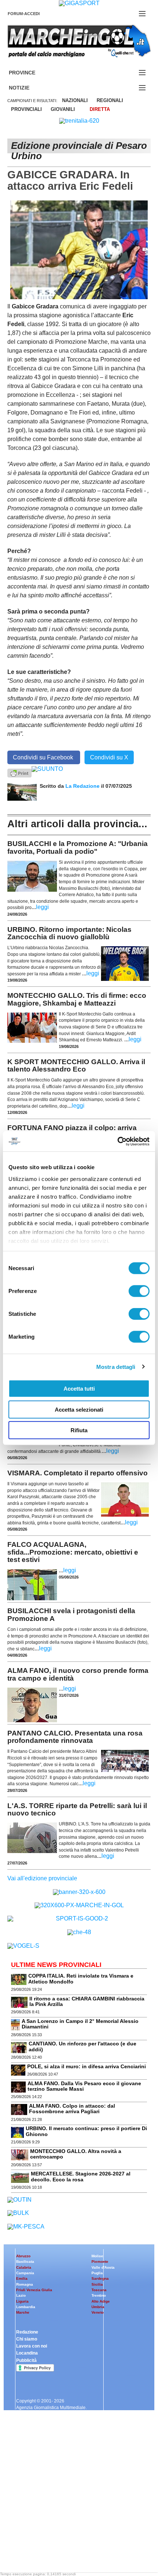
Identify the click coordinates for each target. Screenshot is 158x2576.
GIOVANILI (63, 109)
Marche (23, 2312)
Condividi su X (109, 757)
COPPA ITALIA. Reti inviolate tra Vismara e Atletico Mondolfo (81, 1979)
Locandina (27, 2353)
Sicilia (97, 2284)
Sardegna (100, 2278)
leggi (42, 907)
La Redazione (83, 786)
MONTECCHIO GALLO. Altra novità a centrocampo (76, 2154)
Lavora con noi (32, 2346)
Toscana (99, 2290)
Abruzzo (23, 2256)
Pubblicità (26, 2360)
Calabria (24, 2267)
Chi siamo (27, 2339)
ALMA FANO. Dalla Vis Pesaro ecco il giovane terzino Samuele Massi (84, 2086)
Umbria (98, 2307)
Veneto (98, 2312)
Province (31, 73)
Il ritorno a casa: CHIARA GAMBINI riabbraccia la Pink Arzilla (87, 2001)
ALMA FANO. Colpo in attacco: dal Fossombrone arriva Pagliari (72, 2109)
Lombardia (26, 2307)
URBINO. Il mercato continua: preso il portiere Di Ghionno (86, 2131)
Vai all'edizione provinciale (42, 1878)
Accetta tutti (79, 1389)
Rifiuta (79, 1430)
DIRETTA (100, 109)
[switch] (139, 1291)
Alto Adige (101, 2301)
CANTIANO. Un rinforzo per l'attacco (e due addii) (82, 2046)
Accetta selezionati (79, 1409)
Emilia (22, 2278)
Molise (97, 2256)
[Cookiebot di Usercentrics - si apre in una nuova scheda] (117, 1141)
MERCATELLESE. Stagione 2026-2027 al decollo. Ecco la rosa (81, 2176)
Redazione (27, 2332)
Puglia (97, 2273)
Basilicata (25, 2262)
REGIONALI (110, 100)
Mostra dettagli (116, 1366)
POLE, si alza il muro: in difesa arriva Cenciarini (87, 2066)
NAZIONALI (75, 100)
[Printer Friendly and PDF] (19, 773)
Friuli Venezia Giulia (34, 2290)
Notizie (28, 88)
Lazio (21, 2295)
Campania (25, 2273)
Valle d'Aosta (103, 2267)
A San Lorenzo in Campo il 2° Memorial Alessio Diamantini (80, 2024)
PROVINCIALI (26, 109)
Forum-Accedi (33, 14)
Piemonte (100, 2262)
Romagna (25, 2284)
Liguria (22, 2301)
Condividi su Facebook (44, 757)
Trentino (99, 2295)
